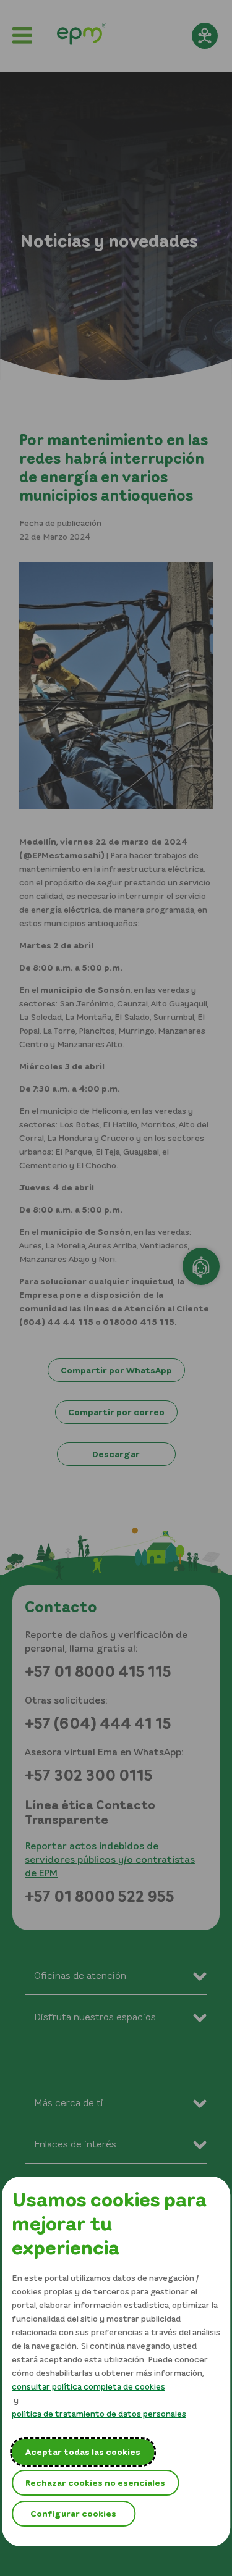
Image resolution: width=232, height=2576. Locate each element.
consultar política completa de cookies (88, 2386)
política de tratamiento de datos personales (99, 2413)
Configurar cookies (73, 2513)
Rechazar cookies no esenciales (95, 2482)
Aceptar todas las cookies (83, 2452)
